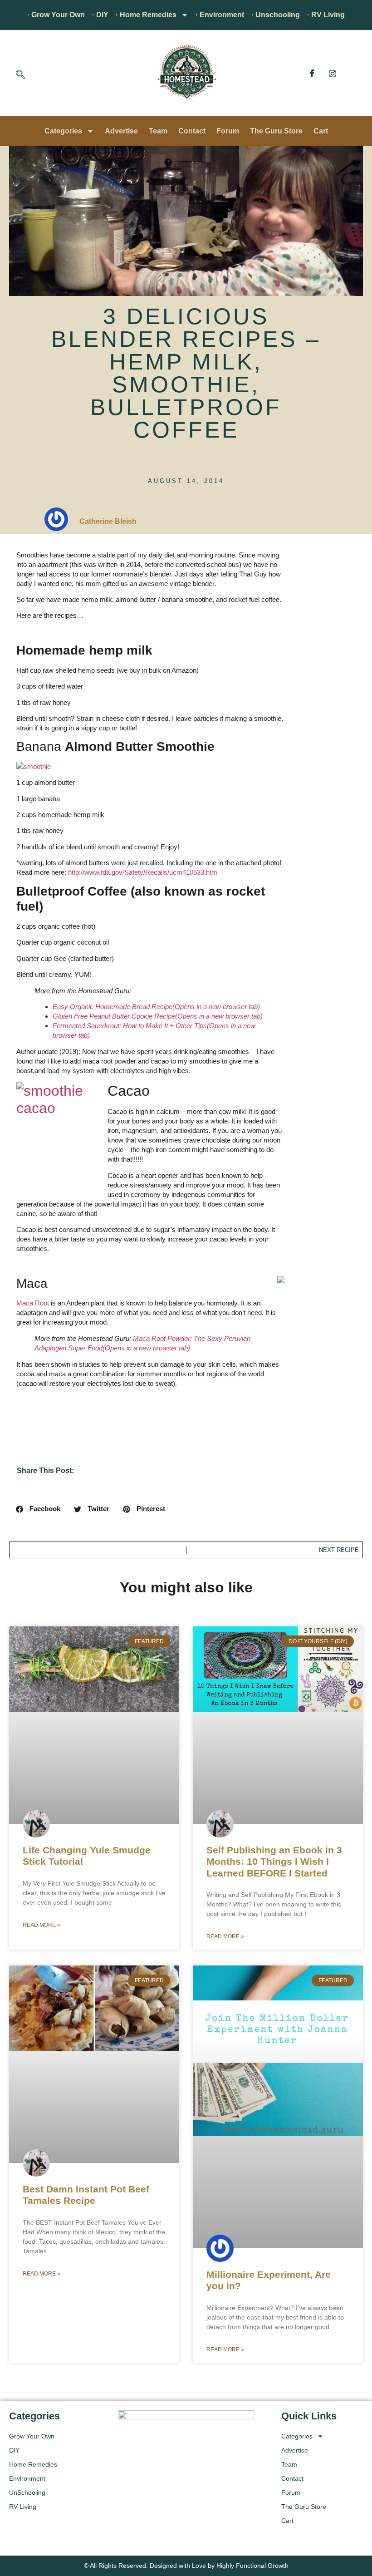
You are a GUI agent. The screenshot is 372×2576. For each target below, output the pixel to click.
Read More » (42, 1925)
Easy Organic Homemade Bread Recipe (156, 1007)
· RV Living (326, 15)
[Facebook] (312, 73)
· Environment (220, 15)
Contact (192, 131)
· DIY (100, 15)
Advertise (121, 131)
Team (158, 131)
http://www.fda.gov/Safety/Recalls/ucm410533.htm (143, 872)
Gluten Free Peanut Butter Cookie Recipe (158, 1016)
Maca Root (33, 1303)
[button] (20, 75)
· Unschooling (276, 15)
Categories (63, 131)
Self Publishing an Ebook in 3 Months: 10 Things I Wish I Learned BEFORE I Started (274, 1861)
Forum (228, 131)
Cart (321, 131)
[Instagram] (333, 73)
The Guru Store (276, 131)
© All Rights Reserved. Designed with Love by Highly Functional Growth (186, 2566)
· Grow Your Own (56, 15)
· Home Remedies (146, 15)
